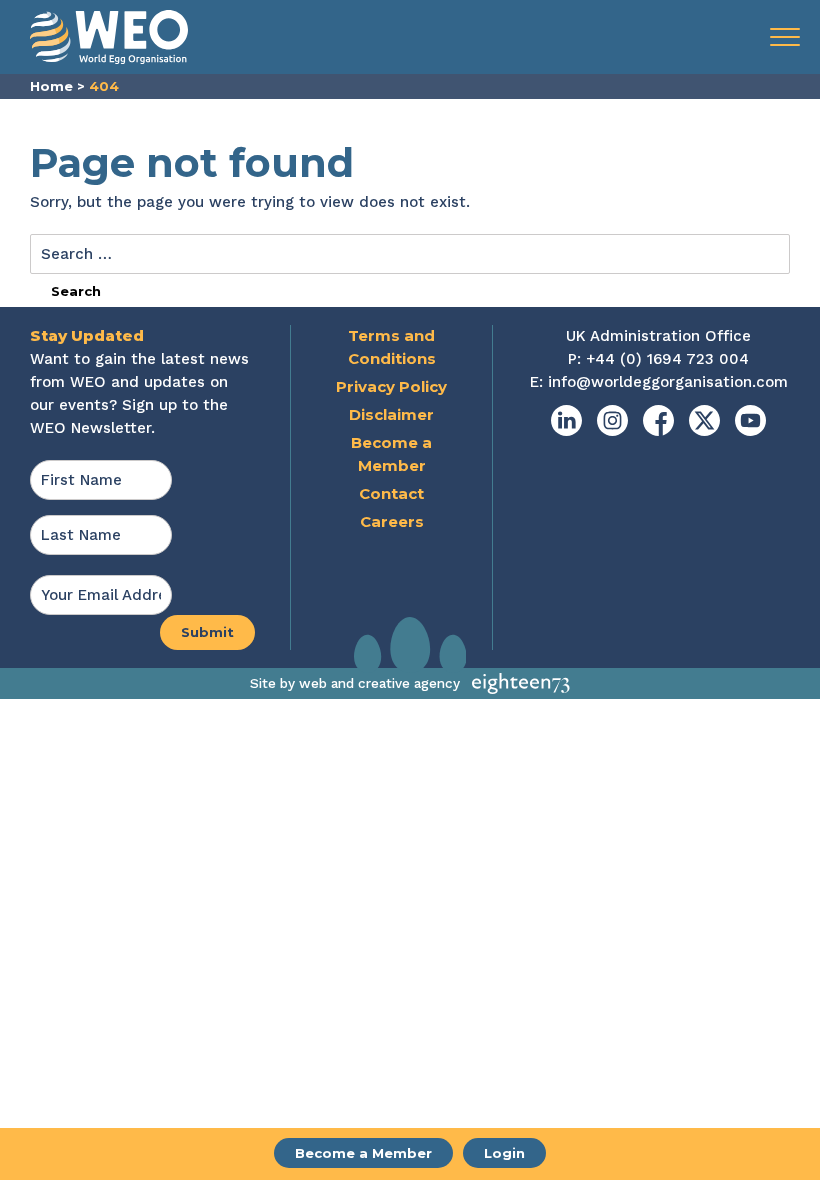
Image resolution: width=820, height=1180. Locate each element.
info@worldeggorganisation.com (668, 382)
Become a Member (363, 1153)
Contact (391, 493)
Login (504, 1153)
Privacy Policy (391, 386)
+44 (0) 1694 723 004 (667, 359)
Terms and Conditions (392, 347)
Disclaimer (391, 414)
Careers (392, 521)
